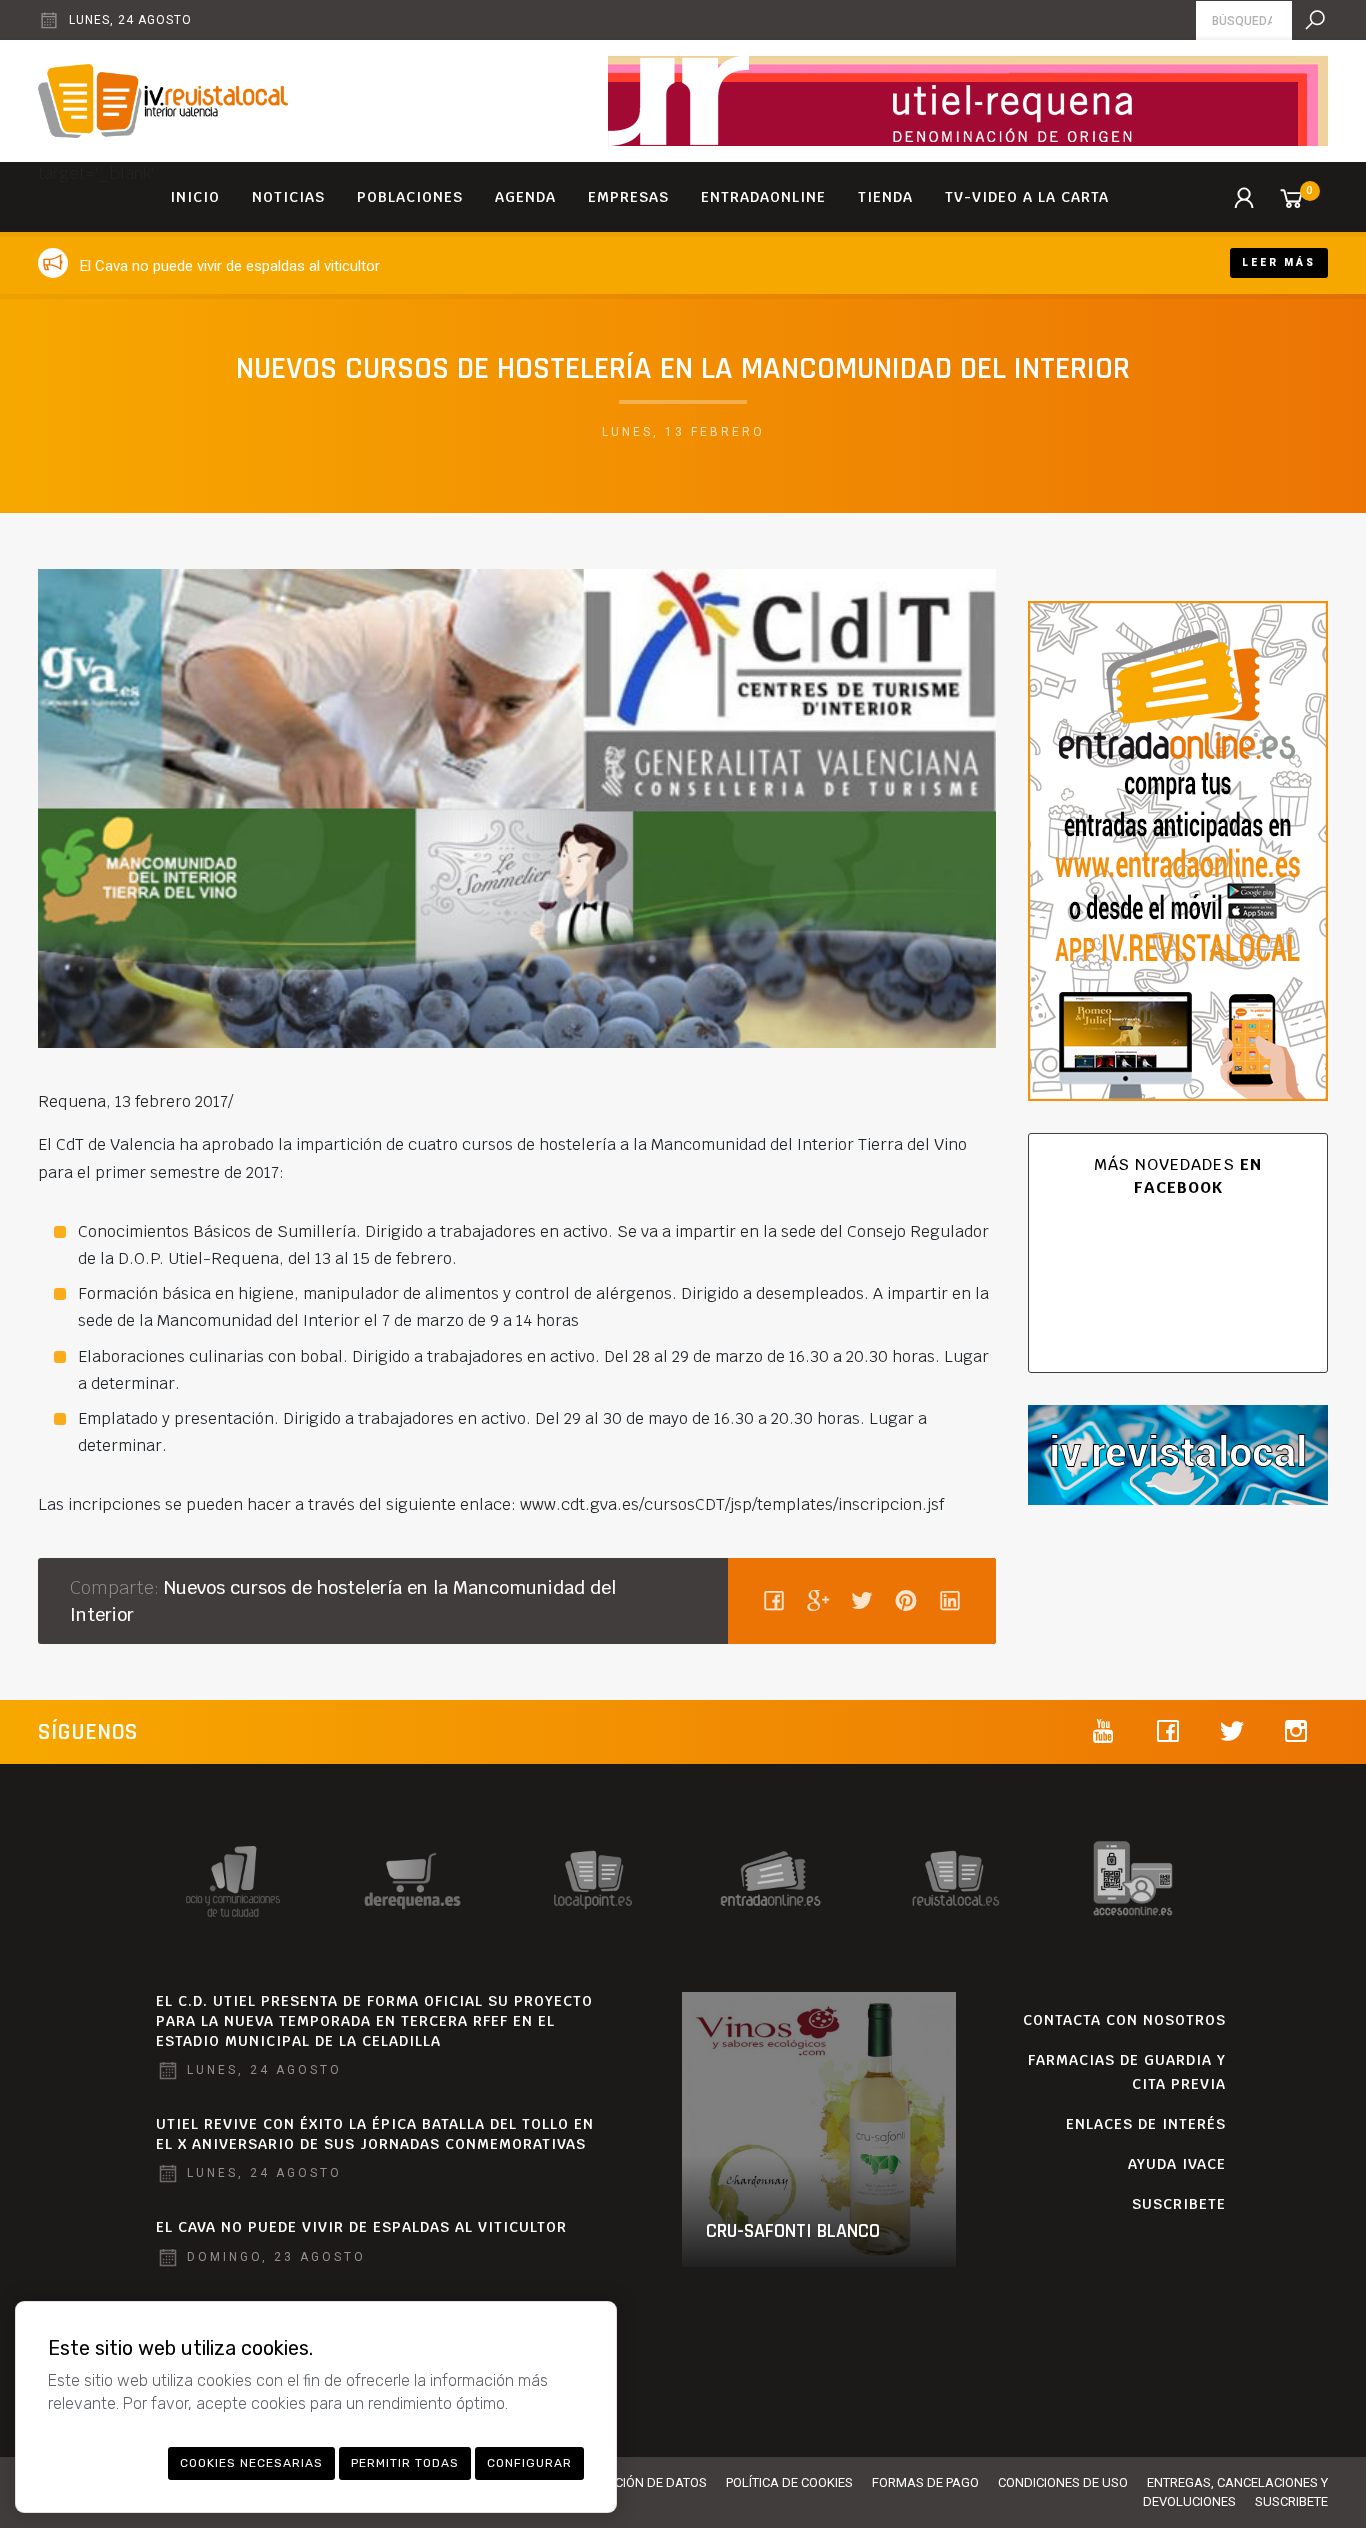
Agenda (525, 197)
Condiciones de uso (1063, 2482)
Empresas (628, 197)
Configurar (529, 2463)
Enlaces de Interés (1146, 2124)
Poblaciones (410, 197)
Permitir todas (405, 2463)
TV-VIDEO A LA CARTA (1027, 197)
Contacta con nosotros (1124, 2020)
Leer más (1279, 262)
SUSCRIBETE (1179, 2204)
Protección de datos (638, 2482)
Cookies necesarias (251, 2463)
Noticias (288, 197)
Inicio (195, 197)
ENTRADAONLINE (763, 197)
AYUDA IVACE (1177, 2164)
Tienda (885, 197)
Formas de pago (925, 2482)
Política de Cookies (789, 2482)
